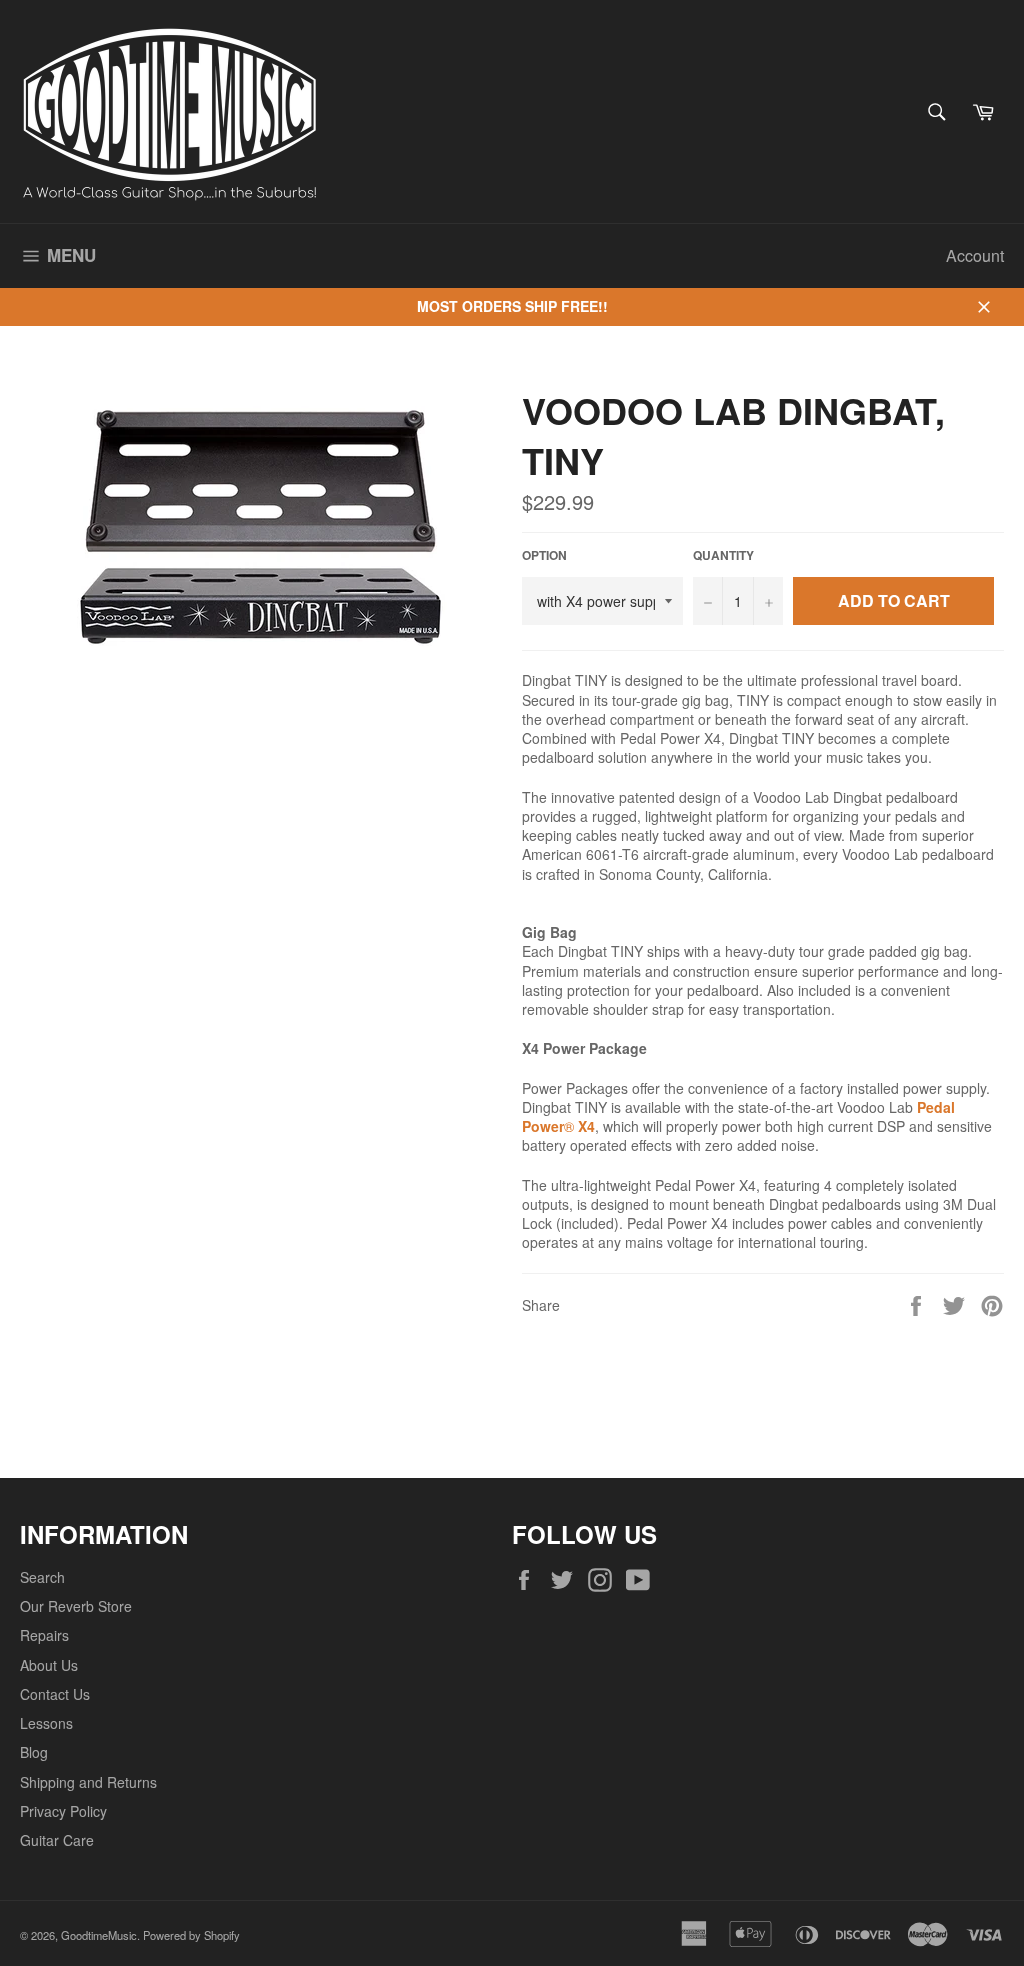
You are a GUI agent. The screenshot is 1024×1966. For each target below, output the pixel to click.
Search (42, 1577)
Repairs (44, 1635)
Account (975, 255)
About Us (49, 1665)
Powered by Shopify (191, 1935)
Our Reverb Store (76, 1606)
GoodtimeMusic (99, 1935)
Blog (34, 1752)
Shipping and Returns (88, 1782)
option (544, 556)
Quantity (723, 556)
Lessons (46, 1723)
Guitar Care (57, 1840)
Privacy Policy (63, 1811)
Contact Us (55, 1694)
